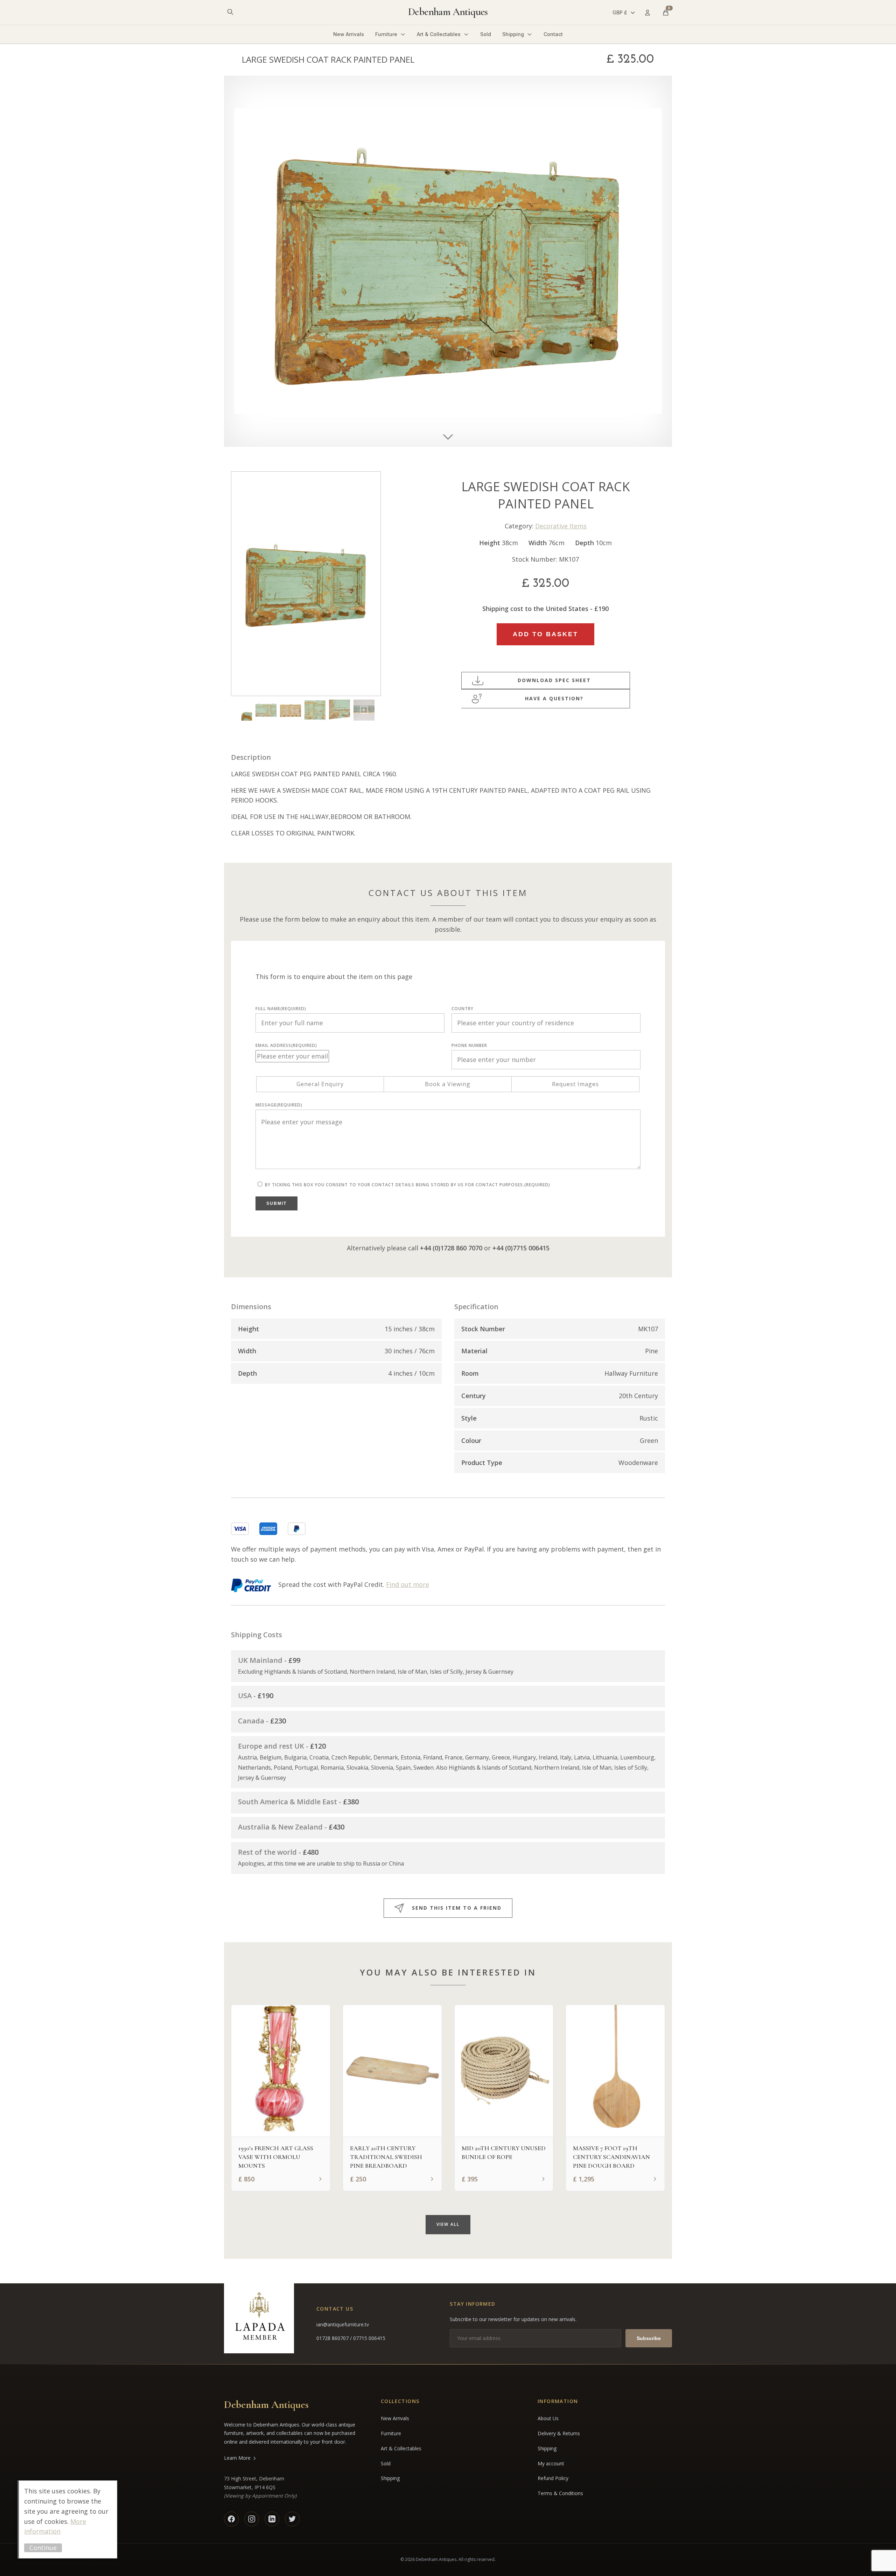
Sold (486, 34)
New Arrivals (349, 34)
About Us (548, 2418)
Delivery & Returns (559, 2433)
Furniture (386, 34)
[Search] (230, 12)
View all (448, 2224)
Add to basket (545, 634)
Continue (43, 2548)
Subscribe (649, 2338)
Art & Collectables (439, 34)
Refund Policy (553, 2478)
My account (551, 2463)
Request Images (575, 1084)
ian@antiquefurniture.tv (343, 2324)
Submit (276, 1203)
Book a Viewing (448, 1084)
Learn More (237, 2458)
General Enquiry (320, 1084)
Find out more (408, 1584)
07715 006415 (369, 2338)
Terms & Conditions (560, 2493)
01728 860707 (333, 2338)
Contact (553, 34)
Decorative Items (561, 526)
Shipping (513, 34)
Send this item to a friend (457, 1908)
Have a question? (554, 698)
